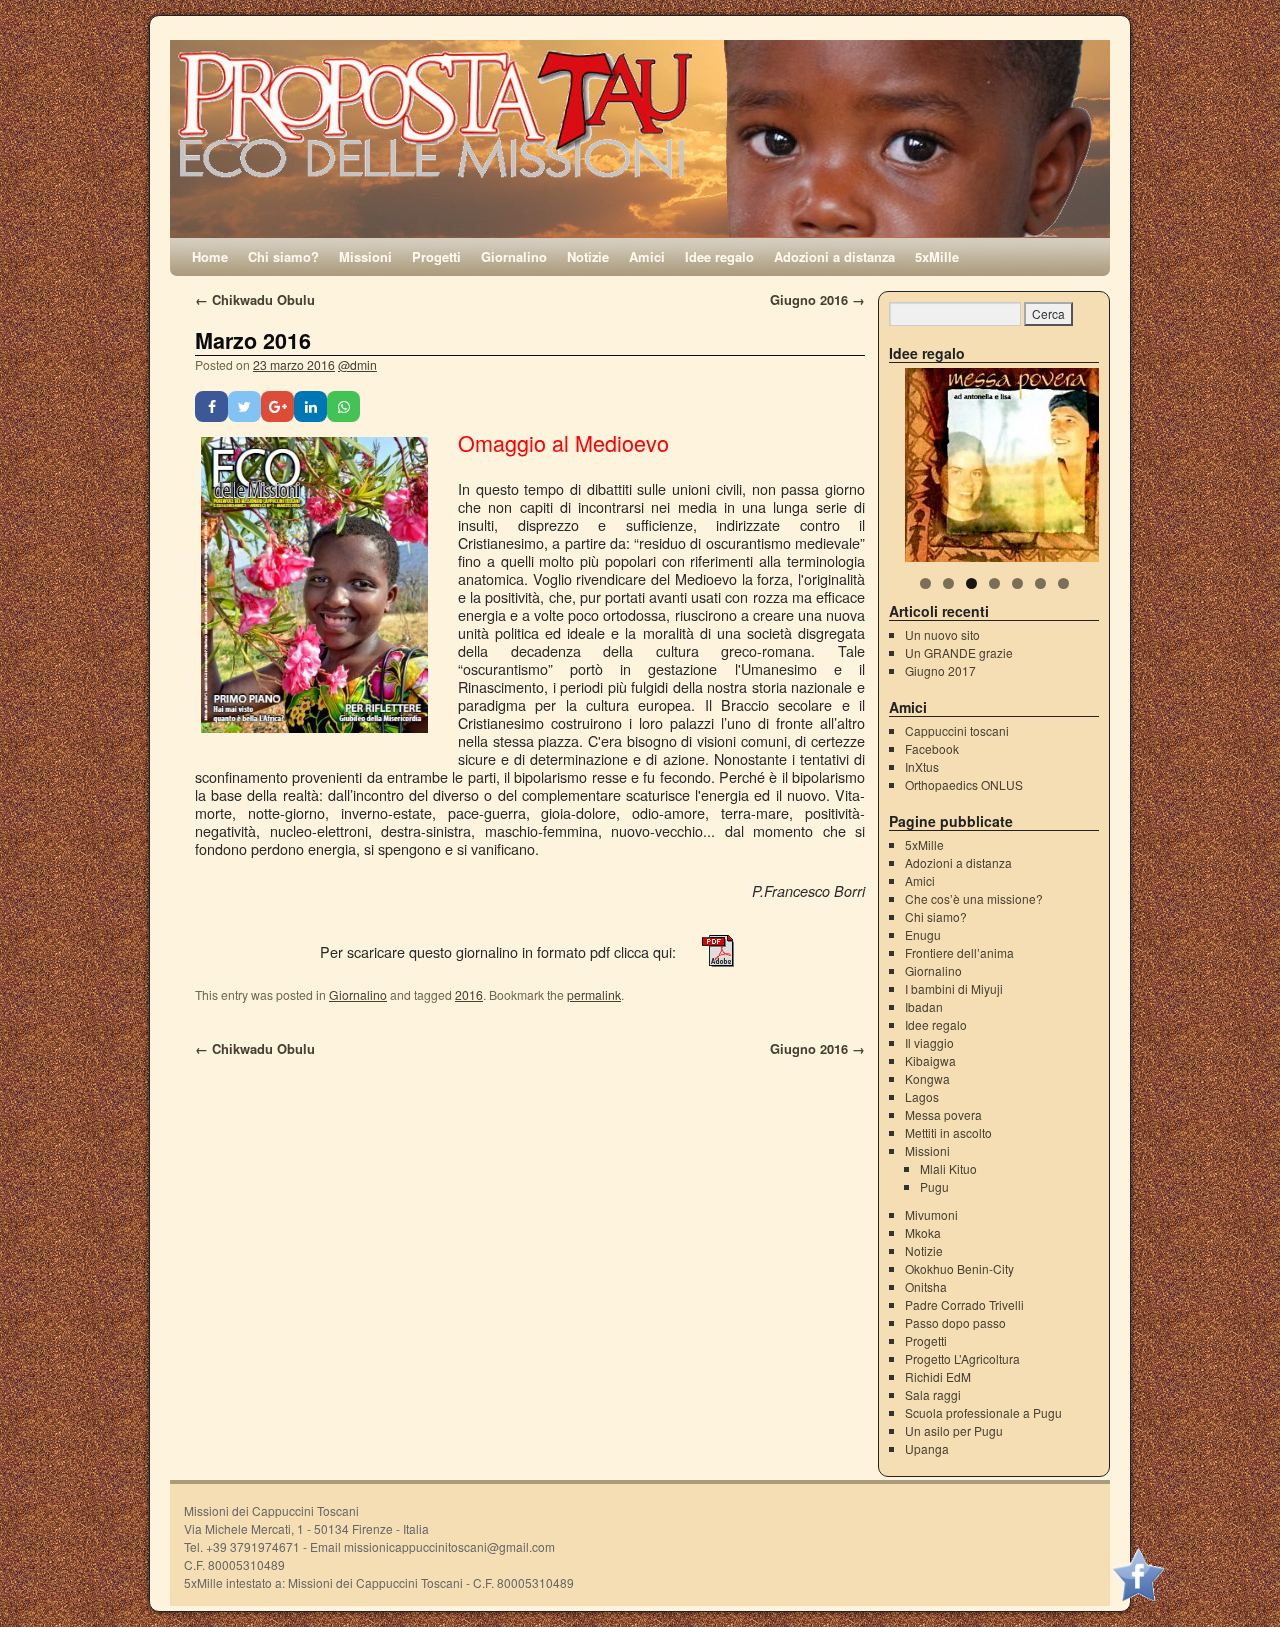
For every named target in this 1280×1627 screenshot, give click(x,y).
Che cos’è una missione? (974, 898)
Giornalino (514, 256)
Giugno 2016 (817, 299)
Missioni (365, 256)
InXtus (922, 766)
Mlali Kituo (948, 1168)
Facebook (932, 748)
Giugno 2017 (940, 670)
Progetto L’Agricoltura (962, 1358)
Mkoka (923, 1232)
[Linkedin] (310, 406)
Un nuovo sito (942, 634)
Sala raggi (933, 1394)
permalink (594, 994)
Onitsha (926, 1286)
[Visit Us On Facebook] (1138, 1596)
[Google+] (277, 406)
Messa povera (943, 1114)
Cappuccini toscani (957, 730)
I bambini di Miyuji (954, 988)
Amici (647, 256)
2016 (469, 994)
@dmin (357, 364)
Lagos (922, 1096)
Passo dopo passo (955, 1322)
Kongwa (927, 1078)
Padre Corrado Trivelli (964, 1304)
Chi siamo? (283, 256)
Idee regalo (719, 256)
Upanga (927, 1448)
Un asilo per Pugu (954, 1430)
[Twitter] (244, 406)
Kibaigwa (930, 1060)
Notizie (588, 256)
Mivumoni (931, 1214)
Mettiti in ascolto (948, 1132)
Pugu (934, 1186)
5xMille (937, 256)
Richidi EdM (938, 1376)
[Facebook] (211, 406)
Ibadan (924, 1006)
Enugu (923, 934)
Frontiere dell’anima (959, 952)
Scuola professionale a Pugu (983, 1412)
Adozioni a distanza (834, 256)
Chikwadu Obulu (255, 299)
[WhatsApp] (343, 406)
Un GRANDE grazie (959, 652)
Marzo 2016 (253, 340)
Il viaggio (929, 1042)
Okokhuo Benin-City (959, 1268)
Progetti (436, 256)
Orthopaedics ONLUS (964, 784)
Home (210, 256)
